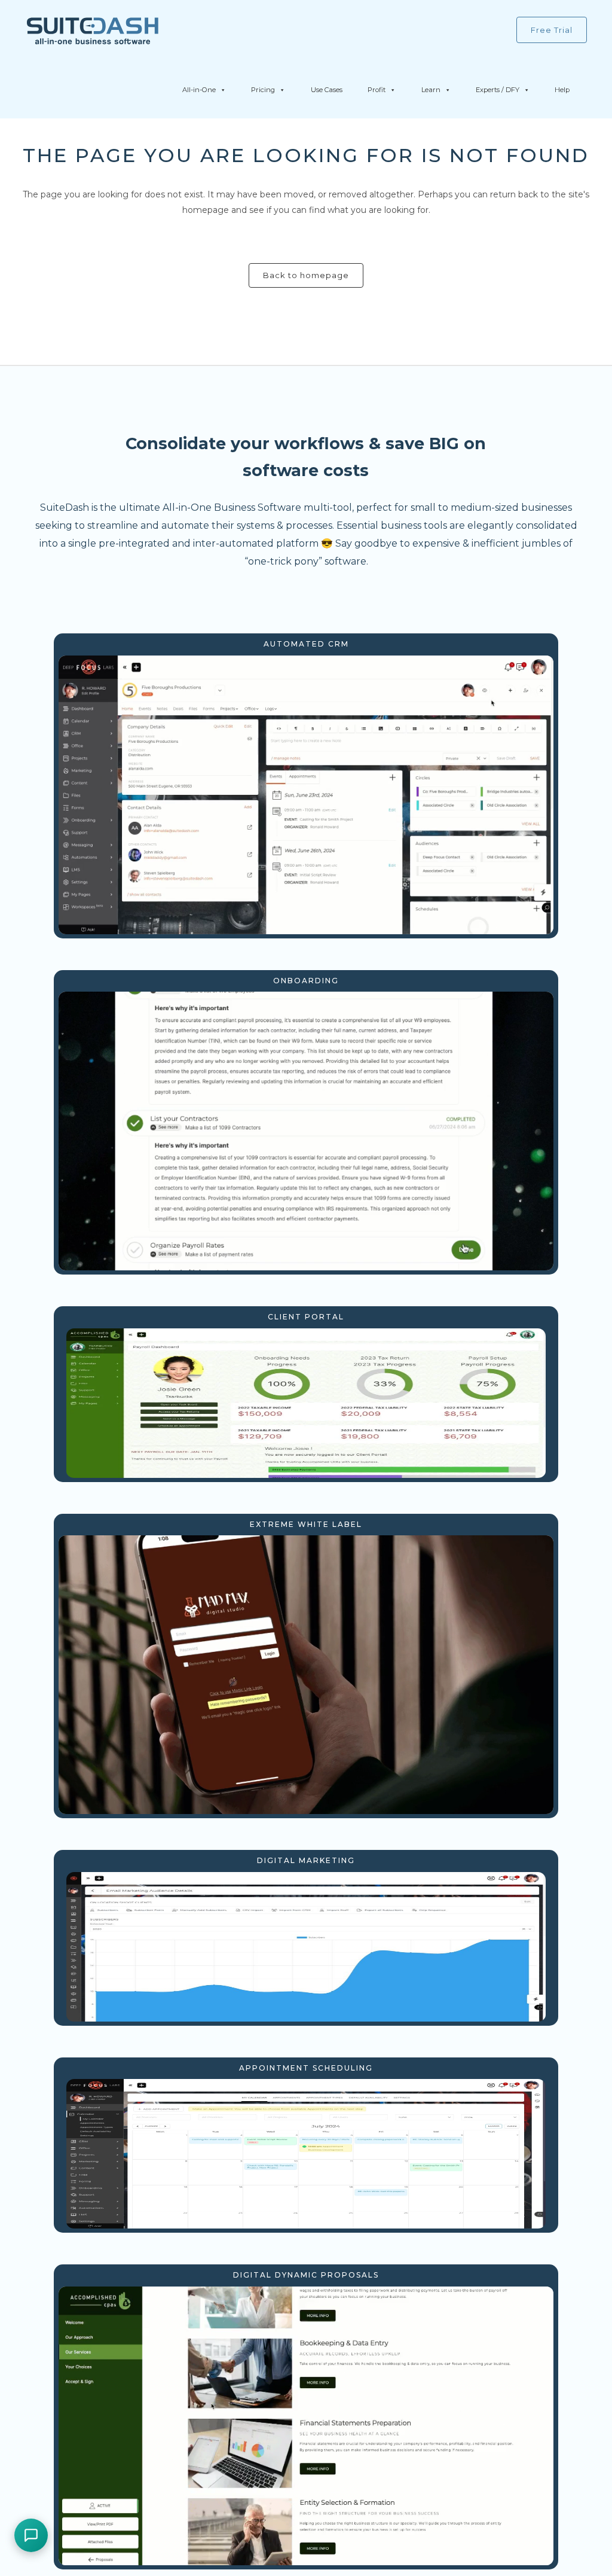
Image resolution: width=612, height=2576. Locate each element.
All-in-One (199, 90)
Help (562, 90)
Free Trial (552, 30)
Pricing (263, 90)
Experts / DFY (498, 90)
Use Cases (327, 90)
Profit (377, 90)
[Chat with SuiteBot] (31, 2535)
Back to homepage (306, 275)
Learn (431, 90)
